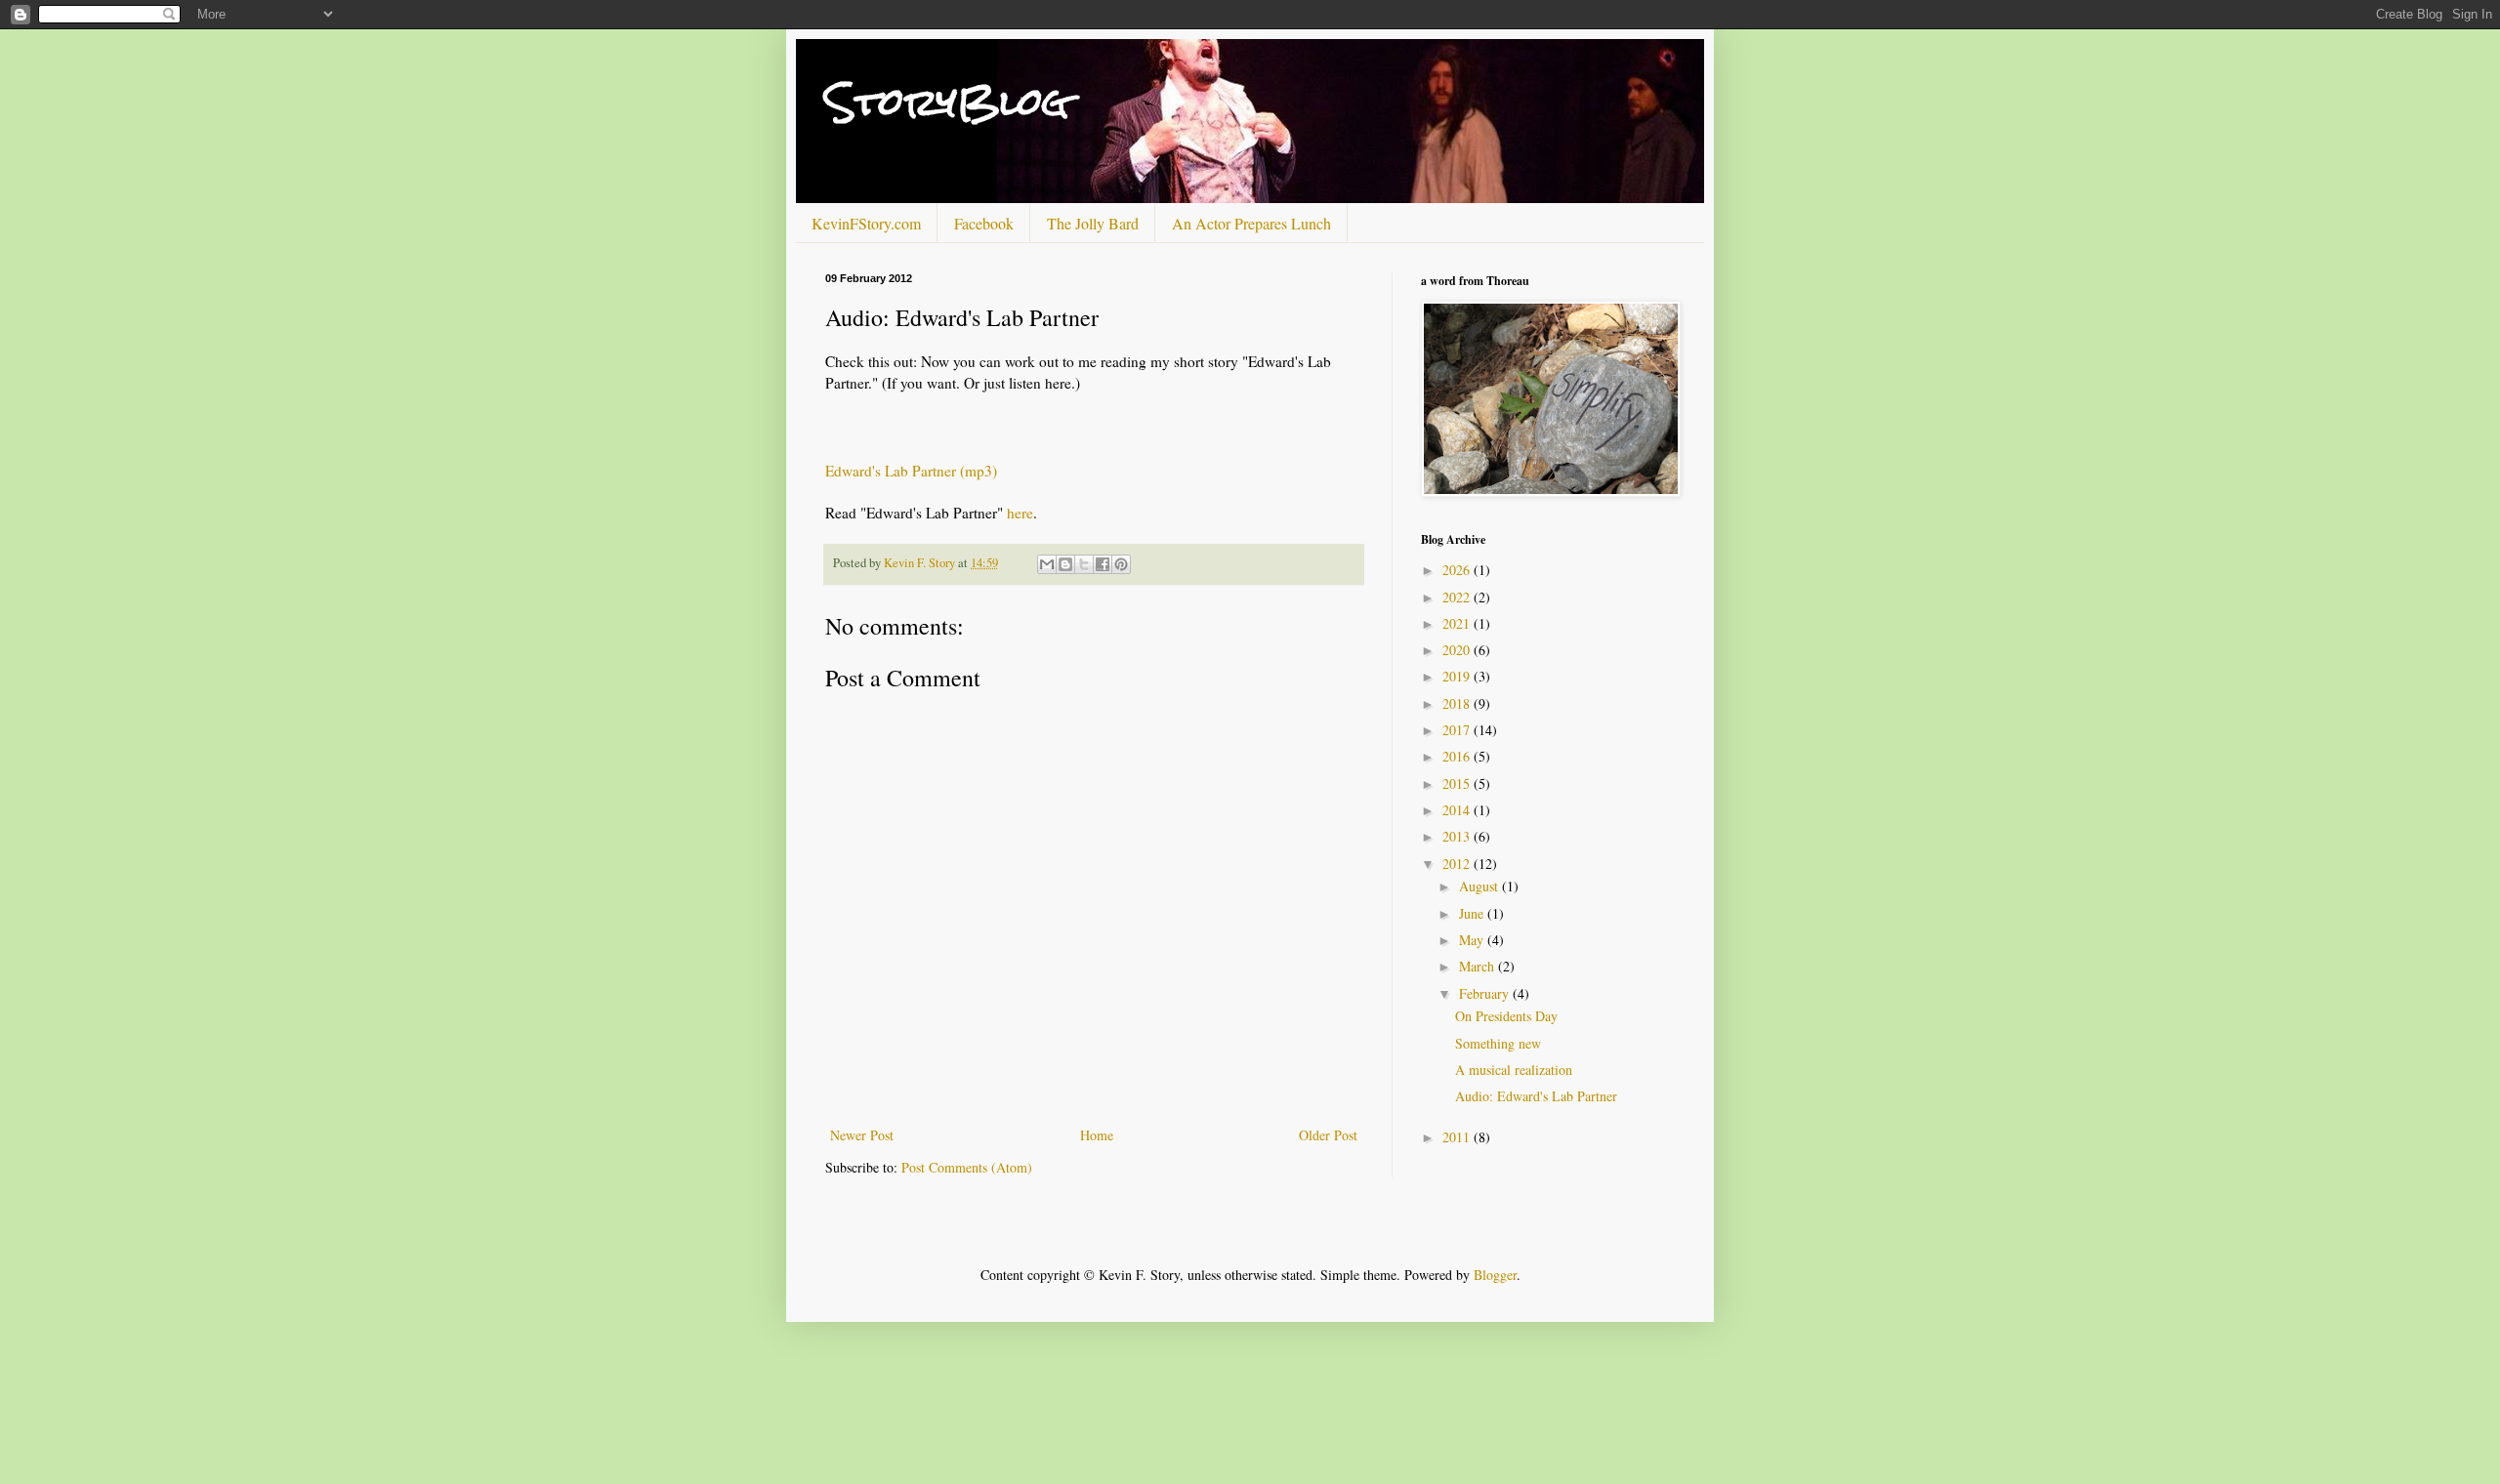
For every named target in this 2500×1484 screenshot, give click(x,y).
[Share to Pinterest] (1121, 564)
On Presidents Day (1506, 1016)
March (1479, 966)
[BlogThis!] (1065, 564)
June (1473, 913)
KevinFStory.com (866, 223)
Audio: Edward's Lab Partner (1536, 1096)
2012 (1458, 864)
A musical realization (1514, 1070)
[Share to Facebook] (1103, 564)
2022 (1458, 597)
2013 (1458, 836)
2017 (1458, 730)
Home (1097, 1135)
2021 (1458, 623)
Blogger (1495, 1275)
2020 (1458, 650)
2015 (1458, 783)
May (1473, 940)
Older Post (1328, 1135)
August (1480, 886)
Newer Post (862, 1135)
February (1486, 993)
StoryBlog (947, 102)
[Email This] (1047, 564)
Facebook (984, 223)
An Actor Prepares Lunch (1251, 223)
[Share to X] (1084, 564)
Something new (1498, 1043)
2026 (1458, 570)
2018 (1458, 703)
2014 (1458, 810)
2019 (1458, 676)
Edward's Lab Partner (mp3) (911, 471)
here (1020, 513)
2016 (1458, 756)
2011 (1458, 1137)
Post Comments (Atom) (967, 1167)
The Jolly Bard (1093, 223)
